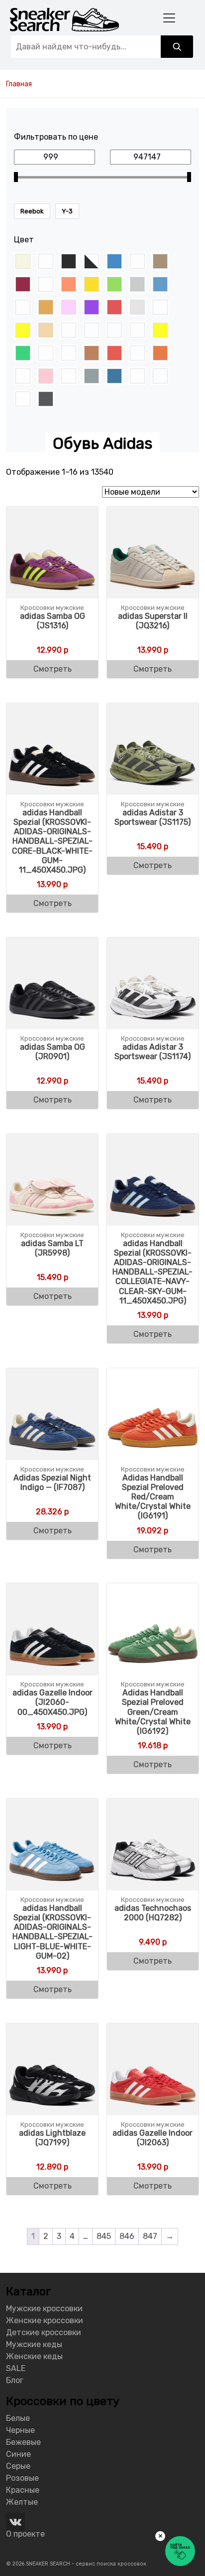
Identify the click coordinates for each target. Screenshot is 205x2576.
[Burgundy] (23, 284)
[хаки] (23, 399)
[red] (114, 307)
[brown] (160, 261)
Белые (18, 2418)
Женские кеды (34, 2356)
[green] (114, 284)
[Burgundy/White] (46, 284)
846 (127, 2236)
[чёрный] (46, 399)
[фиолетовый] (137, 376)
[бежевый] (46, 330)
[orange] (46, 307)
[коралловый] (69, 353)
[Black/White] (92, 261)
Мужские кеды (34, 2344)
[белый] (69, 330)
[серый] (92, 376)
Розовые (22, 2478)
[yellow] (23, 330)
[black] (69, 261)
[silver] (137, 307)
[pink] (69, 307)
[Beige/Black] (46, 261)
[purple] (92, 307)
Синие (18, 2454)
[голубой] (137, 330)
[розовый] (46, 376)
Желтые (22, 2502)
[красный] (114, 353)
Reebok (32, 211)
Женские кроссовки (45, 2320)
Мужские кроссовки (44, 2308)
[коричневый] (92, 353)
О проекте (25, 2534)
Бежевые (23, 2442)
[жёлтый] (160, 330)
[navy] (160, 284)
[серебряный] (69, 376)
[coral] (69, 284)
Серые (18, 2466)
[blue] (114, 261)
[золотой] (46, 353)
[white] (160, 307)
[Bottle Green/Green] (137, 261)
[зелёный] (23, 353)
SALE (16, 2368)
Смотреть (52, 669)
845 (104, 2236)
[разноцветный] (23, 376)
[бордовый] (114, 330)
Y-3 (67, 211)
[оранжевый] (160, 353)
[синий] (114, 376)
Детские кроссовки (44, 2332)
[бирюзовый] (92, 330)
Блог (15, 2380)
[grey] (137, 284)
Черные (20, 2430)
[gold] (92, 284)
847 (150, 2236)
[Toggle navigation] (169, 18)
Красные (23, 2490)
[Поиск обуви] (177, 47)
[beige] (23, 261)
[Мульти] (137, 353)
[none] (23, 307)
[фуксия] (160, 376)
